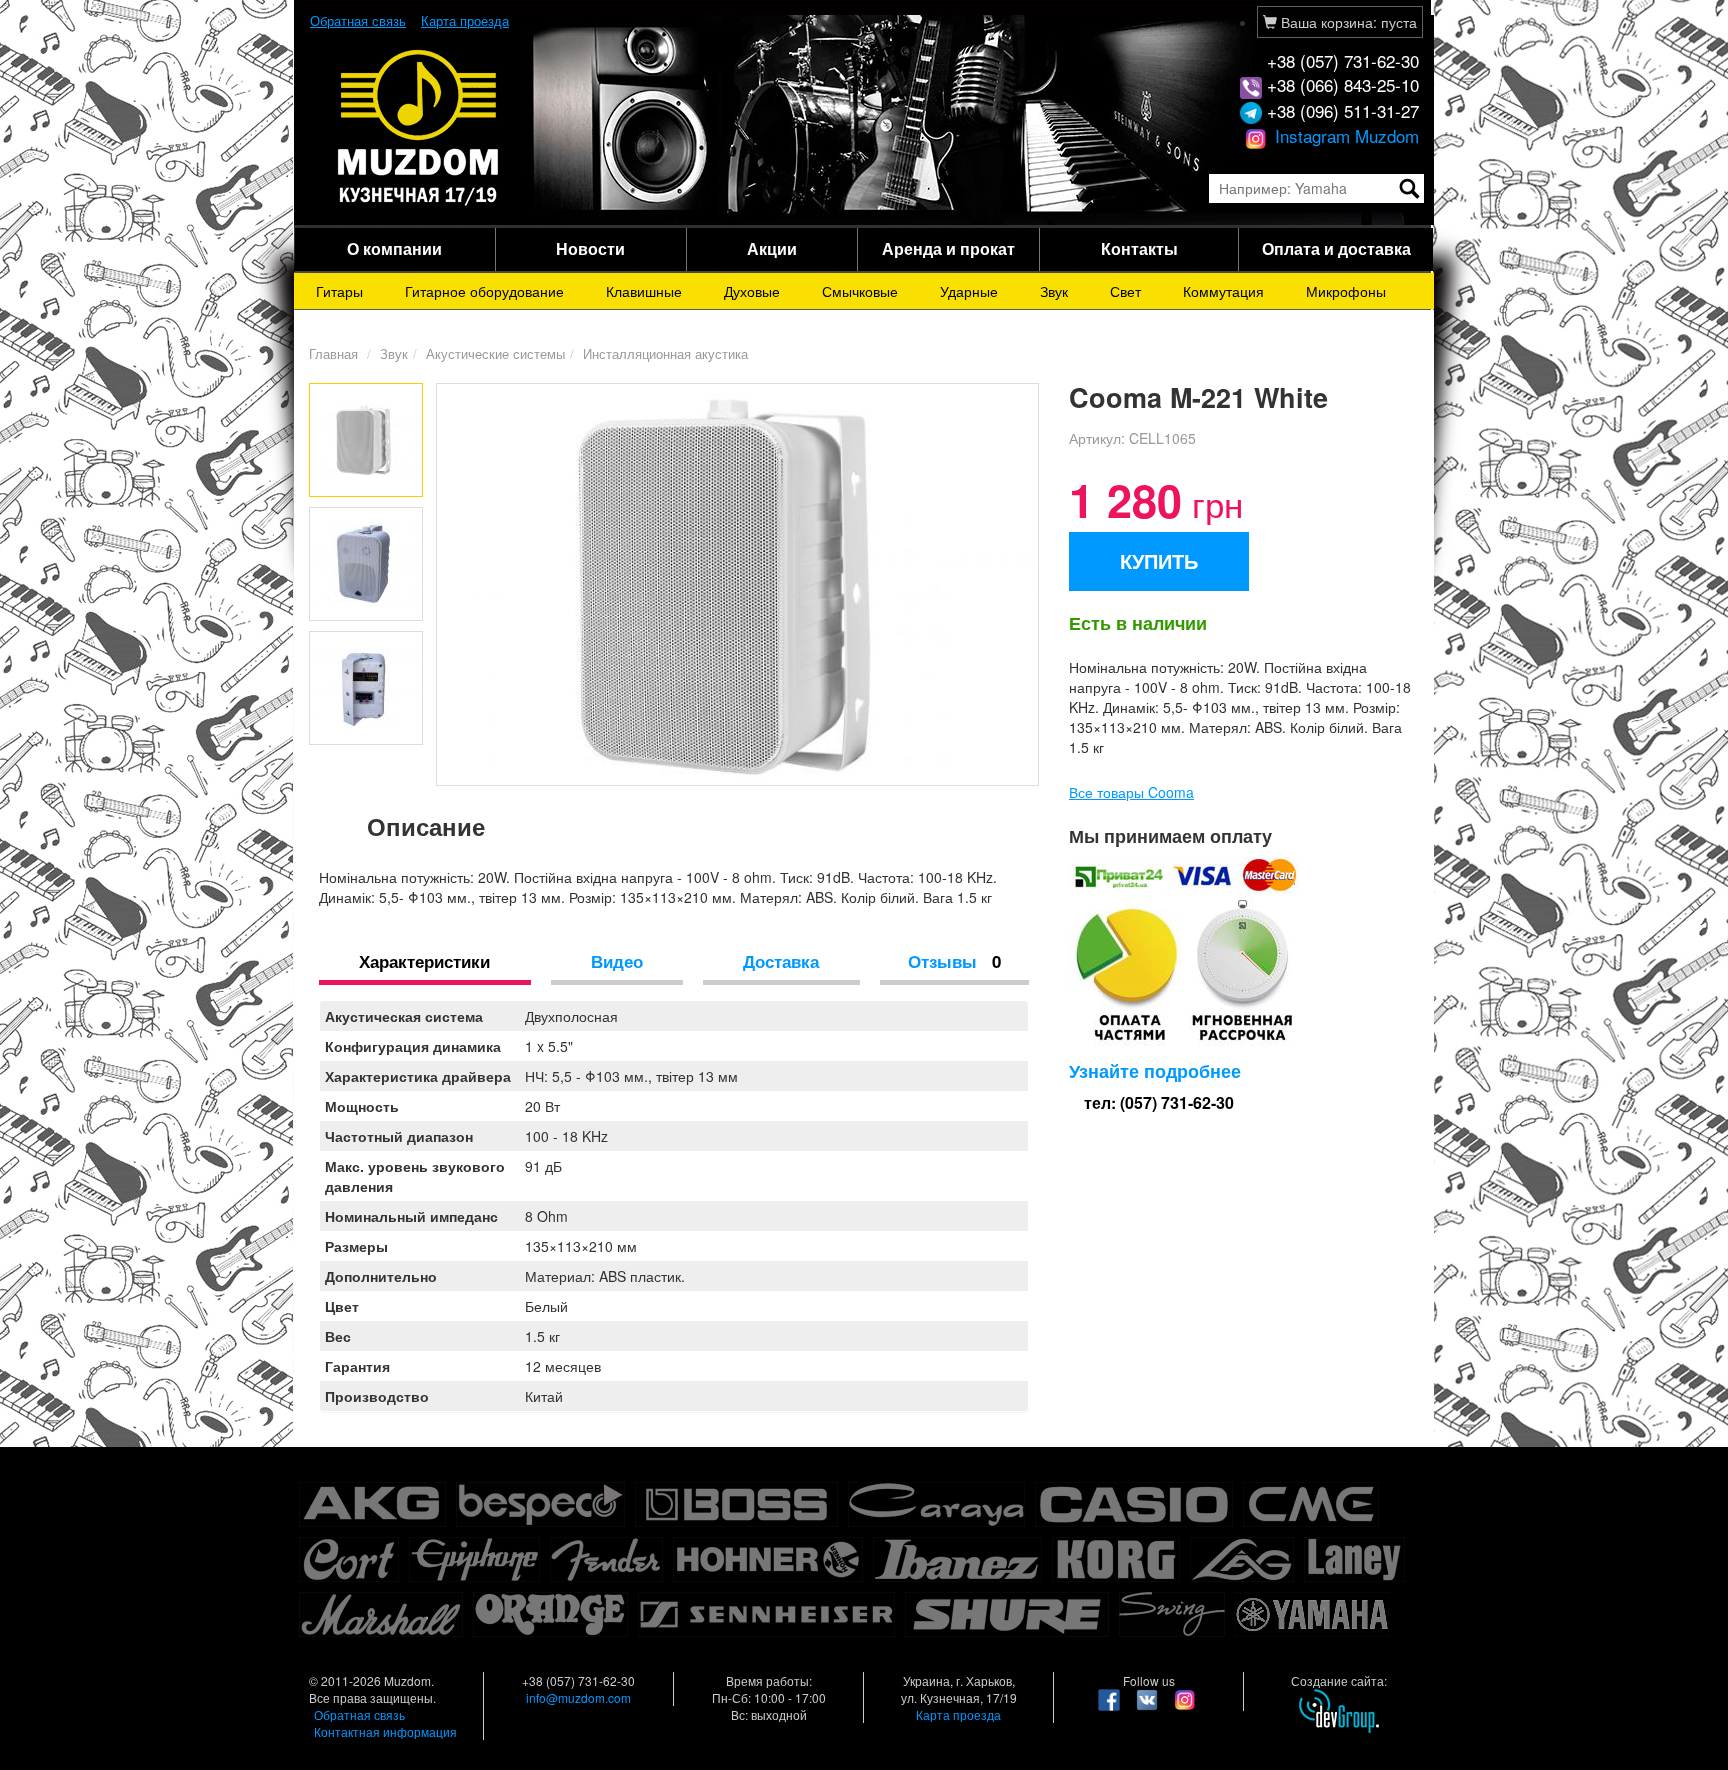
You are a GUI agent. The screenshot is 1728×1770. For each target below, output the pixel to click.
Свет (1125, 291)
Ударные (969, 291)
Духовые (752, 291)
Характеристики (424, 961)
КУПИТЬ (1159, 560)
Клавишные (644, 291)
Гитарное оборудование (484, 291)
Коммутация (1223, 291)
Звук (1054, 291)
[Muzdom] (419, 126)
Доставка (781, 961)
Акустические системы (495, 353)
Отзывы (954, 961)
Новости (590, 248)
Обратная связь (358, 20)
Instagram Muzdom (1344, 135)
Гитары (339, 291)
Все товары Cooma (1131, 792)
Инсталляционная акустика (665, 353)
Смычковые (860, 291)
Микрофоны (1346, 291)
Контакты (1139, 248)
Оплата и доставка (1336, 248)
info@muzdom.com (578, 1697)
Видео (617, 961)
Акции (772, 248)
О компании (394, 248)
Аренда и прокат (948, 248)
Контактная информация (385, 1731)
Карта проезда (465, 20)
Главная (333, 353)
